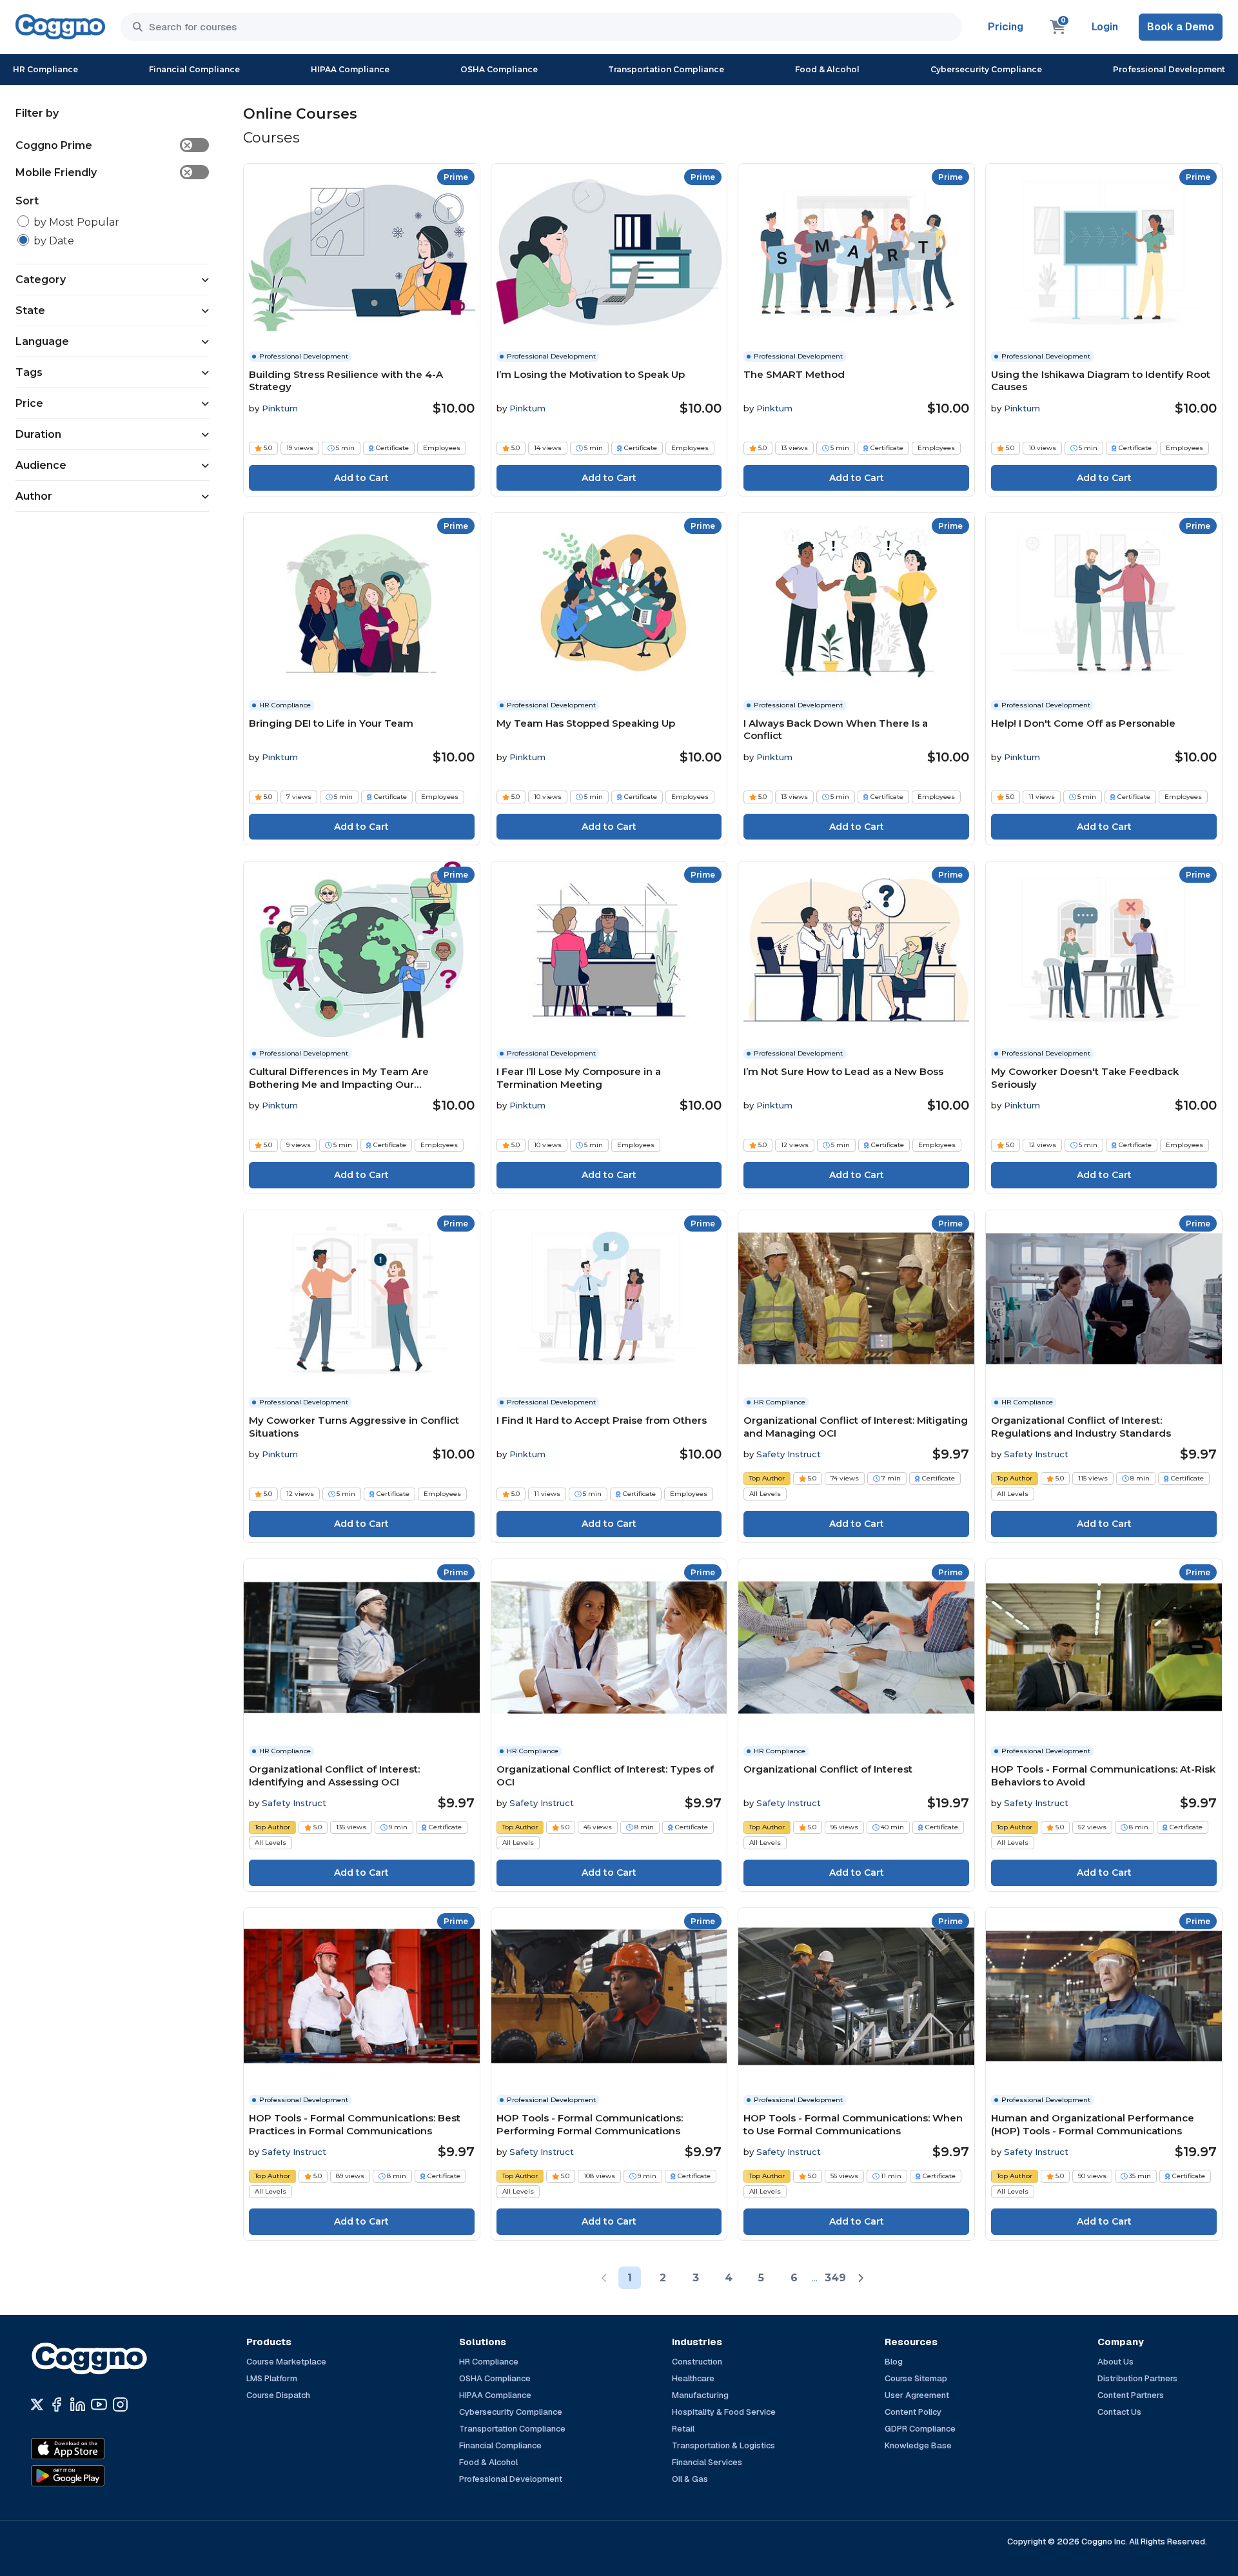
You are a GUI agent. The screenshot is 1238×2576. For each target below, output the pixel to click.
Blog (894, 2362)
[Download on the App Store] (95, 2449)
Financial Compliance (194, 69)
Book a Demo (1181, 27)
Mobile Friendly (103, 172)
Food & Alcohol (827, 69)
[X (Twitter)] (37, 2404)
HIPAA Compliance (350, 69)
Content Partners (1131, 2395)
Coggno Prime (103, 145)
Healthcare (693, 2378)
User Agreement (917, 2395)
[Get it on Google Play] (95, 2476)
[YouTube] (99, 2404)
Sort (27, 201)
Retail (683, 2429)
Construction (697, 2362)
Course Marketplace (286, 2362)
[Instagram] (120, 2404)
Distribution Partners (1137, 2378)
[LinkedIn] (78, 2404)
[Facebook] (56, 2404)
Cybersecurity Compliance (986, 69)
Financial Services (707, 2462)
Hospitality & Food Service (724, 2412)
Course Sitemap (916, 2378)
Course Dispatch (278, 2395)
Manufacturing (700, 2395)
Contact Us (1119, 2412)
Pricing (1006, 27)
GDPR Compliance (920, 2429)
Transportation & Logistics (723, 2445)
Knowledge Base (918, 2445)
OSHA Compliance (499, 69)
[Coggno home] (60, 27)
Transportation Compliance (666, 69)
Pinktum (280, 408)
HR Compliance (45, 69)
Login (1105, 27)
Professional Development (1169, 69)
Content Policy (913, 2412)
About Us (1115, 2362)
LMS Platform (272, 2378)
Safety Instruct (789, 1454)
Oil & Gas (690, 2479)
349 (835, 2278)
